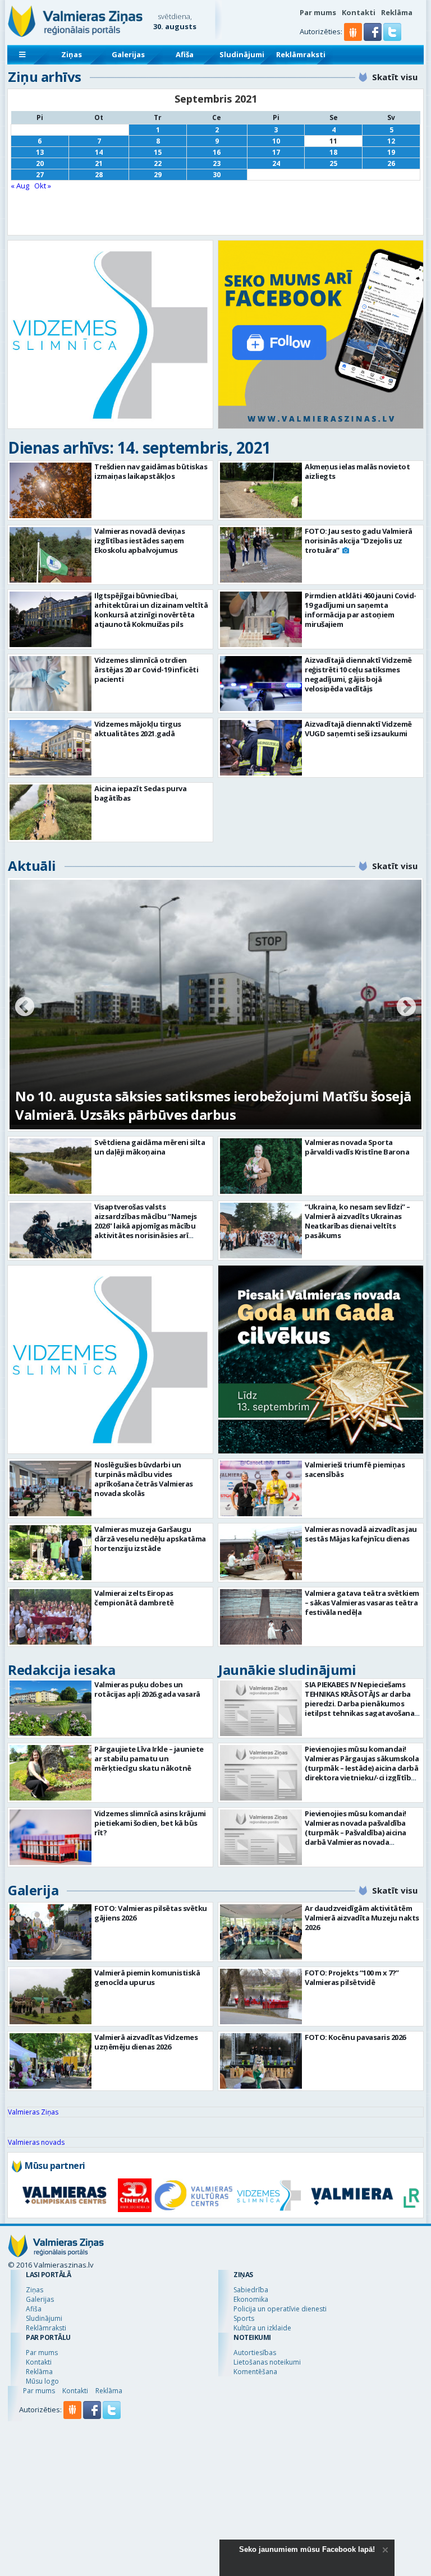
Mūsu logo (42, 2381)
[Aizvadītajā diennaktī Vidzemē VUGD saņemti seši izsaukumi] (261, 748)
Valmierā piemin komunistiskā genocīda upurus (147, 1977)
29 (158, 175)
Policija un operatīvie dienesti (280, 2309)
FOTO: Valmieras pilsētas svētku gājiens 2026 (151, 1913)
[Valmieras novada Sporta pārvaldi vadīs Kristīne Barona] (261, 1166)
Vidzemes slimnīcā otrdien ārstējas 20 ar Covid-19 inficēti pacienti (146, 670)
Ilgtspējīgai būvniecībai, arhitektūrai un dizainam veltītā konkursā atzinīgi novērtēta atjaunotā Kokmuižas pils (151, 610)
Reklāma (397, 12)
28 (99, 175)
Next (406, 1008)
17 (276, 152)
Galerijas (128, 54)
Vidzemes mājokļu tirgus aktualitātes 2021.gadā (138, 729)
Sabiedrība (251, 2290)
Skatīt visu (395, 77)
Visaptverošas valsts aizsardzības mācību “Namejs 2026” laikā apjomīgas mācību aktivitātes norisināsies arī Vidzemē (146, 1226)
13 (40, 152)
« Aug (20, 186)
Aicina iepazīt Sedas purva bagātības (140, 793)
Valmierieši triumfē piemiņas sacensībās (355, 1469)
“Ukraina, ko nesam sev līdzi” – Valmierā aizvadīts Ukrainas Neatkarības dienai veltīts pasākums (357, 1221)
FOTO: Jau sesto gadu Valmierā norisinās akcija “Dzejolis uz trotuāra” (359, 541)
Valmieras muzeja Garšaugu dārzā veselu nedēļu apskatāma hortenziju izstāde (150, 1539)
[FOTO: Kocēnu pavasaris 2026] (261, 2061)
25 (333, 163)
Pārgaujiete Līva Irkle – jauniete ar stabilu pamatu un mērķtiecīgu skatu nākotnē (149, 1758)
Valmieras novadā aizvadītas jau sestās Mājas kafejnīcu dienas (361, 1534)
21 (99, 163)
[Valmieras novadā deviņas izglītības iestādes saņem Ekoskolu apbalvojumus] (51, 555)
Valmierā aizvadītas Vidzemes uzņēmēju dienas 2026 (146, 2042)
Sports (244, 2318)
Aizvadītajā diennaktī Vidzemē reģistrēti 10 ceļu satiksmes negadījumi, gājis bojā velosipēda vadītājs (358, 674)
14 (99, 152)
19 (391, 152)
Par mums (318, 12)
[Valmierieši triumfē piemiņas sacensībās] (261, 1488)
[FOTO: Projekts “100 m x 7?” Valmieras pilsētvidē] (261, 1996)
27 (40, 175)
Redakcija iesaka (61, 1670)
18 (333, 152)
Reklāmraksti (301, 54)
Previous (25, 1008)
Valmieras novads (36, 2142)
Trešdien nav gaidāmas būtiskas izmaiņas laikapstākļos (151, 471)
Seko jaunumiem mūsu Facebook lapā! (307, 2549)
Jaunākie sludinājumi (287, 1670)
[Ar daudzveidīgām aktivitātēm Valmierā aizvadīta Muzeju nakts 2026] (261, 1932)
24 (276, 163)
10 (276, 141)
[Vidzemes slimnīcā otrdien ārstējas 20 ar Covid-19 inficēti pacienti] (51, 684)
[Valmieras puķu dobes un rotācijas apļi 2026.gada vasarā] (51, 1708)
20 (40, 163)
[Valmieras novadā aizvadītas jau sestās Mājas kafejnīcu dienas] (261, 1553)
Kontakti (359, 12)
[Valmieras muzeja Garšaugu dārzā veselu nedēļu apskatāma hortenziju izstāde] (51, 1553)
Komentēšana (255, 2372)
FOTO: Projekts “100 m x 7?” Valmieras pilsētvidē (352, 1977)
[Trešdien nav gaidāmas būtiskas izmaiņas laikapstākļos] (51, 490)
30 (217, 175)
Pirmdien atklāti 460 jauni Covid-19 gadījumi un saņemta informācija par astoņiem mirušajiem (361, 610)
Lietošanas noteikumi (267, 2362)
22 (158, 163)
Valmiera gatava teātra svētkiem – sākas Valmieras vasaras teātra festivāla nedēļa (362, 1603)
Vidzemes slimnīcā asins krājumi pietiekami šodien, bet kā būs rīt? (150, 1823)
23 (217, 163)
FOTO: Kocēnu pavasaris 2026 (355, 2037)
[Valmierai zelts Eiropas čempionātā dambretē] (51, 1617)
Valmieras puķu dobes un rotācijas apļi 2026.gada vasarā (147, 1689)
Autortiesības (255, 2353)
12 (391, 141)
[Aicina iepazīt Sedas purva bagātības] (51, 812)
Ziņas (72, 54)
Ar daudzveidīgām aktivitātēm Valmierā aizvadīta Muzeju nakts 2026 (362, 1918)
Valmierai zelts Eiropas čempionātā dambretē (134, 1598)
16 (217, 152)
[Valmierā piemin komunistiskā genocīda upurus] (51, 1996)
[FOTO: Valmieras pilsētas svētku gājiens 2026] (51, 1932)
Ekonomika (251, 2299)
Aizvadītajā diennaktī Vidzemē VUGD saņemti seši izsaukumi (358, 729)
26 (391, 163)
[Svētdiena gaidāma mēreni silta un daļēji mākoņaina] (51, 1166)
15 (158, 152)
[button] (373, 38)
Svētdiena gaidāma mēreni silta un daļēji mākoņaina (150, 1147)
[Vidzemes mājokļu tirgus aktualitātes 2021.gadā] (51, 748)
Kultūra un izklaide (262, 2328)
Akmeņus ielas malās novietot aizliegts (357, 471)
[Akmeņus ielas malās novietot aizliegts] (261, 490)
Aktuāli (32, 865)
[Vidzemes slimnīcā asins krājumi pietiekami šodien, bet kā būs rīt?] (51, 1837)
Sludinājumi (242, 54)
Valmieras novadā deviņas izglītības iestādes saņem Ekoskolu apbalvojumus (139, 541)
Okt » (43, 186)
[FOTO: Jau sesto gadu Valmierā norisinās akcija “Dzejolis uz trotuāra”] (261, 555)
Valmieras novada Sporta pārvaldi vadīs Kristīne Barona (357, 1147)
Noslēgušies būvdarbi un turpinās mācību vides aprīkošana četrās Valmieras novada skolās (144, 1479)
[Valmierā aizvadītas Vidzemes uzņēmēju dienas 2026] (51, 2061)
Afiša (185, 54)
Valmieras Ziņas (33, 2112)
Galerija (33, 1890)
